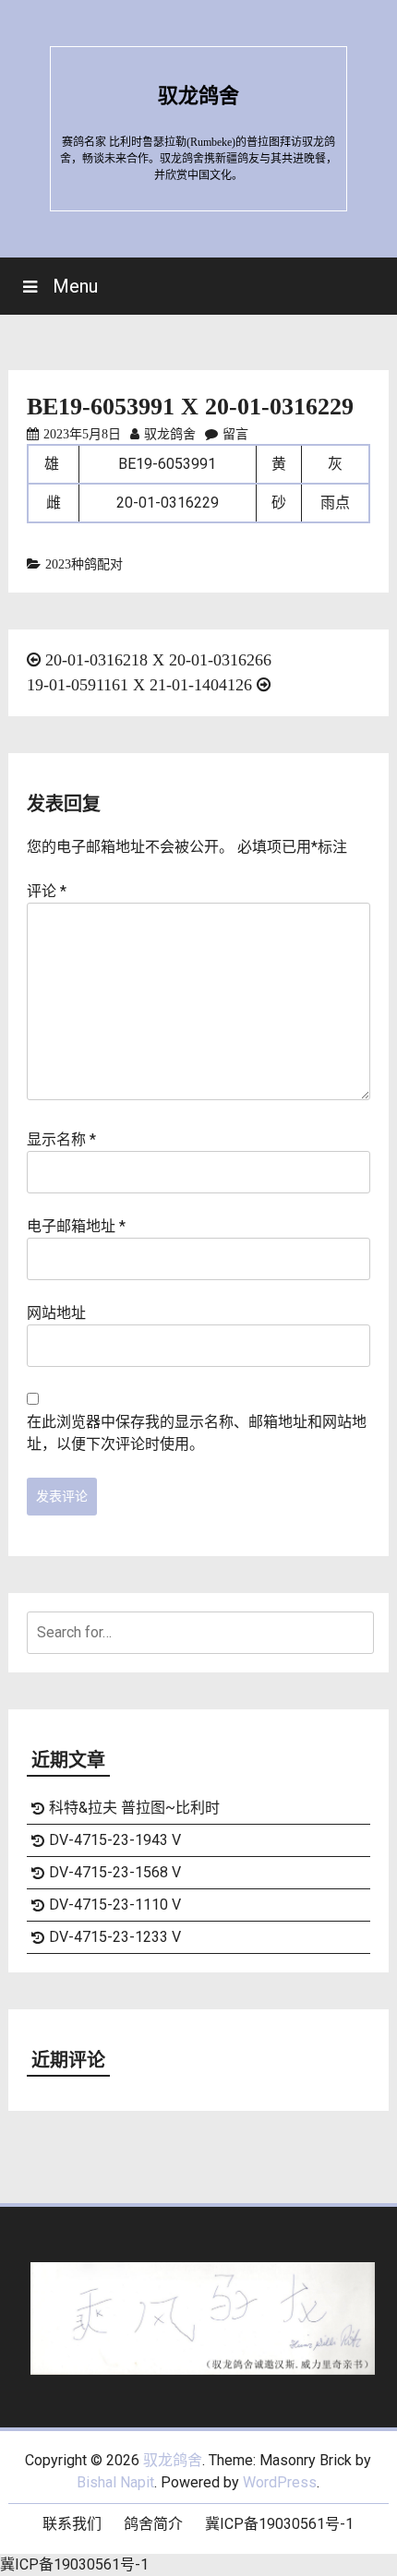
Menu (73, 286)
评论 (47, 891)
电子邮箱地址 (76, 1226)
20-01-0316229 (168, 503)
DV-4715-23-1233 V (115, 1937)
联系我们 (72, 2524)
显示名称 (61, 1139)
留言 (235, 434)
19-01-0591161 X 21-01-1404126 (139, 685)
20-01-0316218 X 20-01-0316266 (158, 660)
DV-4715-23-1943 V (115, 1840)
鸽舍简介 (153, 2524)
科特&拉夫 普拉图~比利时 (134, 1808)
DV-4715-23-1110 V (115, 1905)
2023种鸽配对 (84, 564)
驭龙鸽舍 (198, 96)
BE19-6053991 (167, 464)
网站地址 (56, 1313)
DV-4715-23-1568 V (115, 1872)
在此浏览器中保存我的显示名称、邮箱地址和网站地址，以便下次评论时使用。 (197, 1433)
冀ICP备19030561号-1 (279, 2524)
